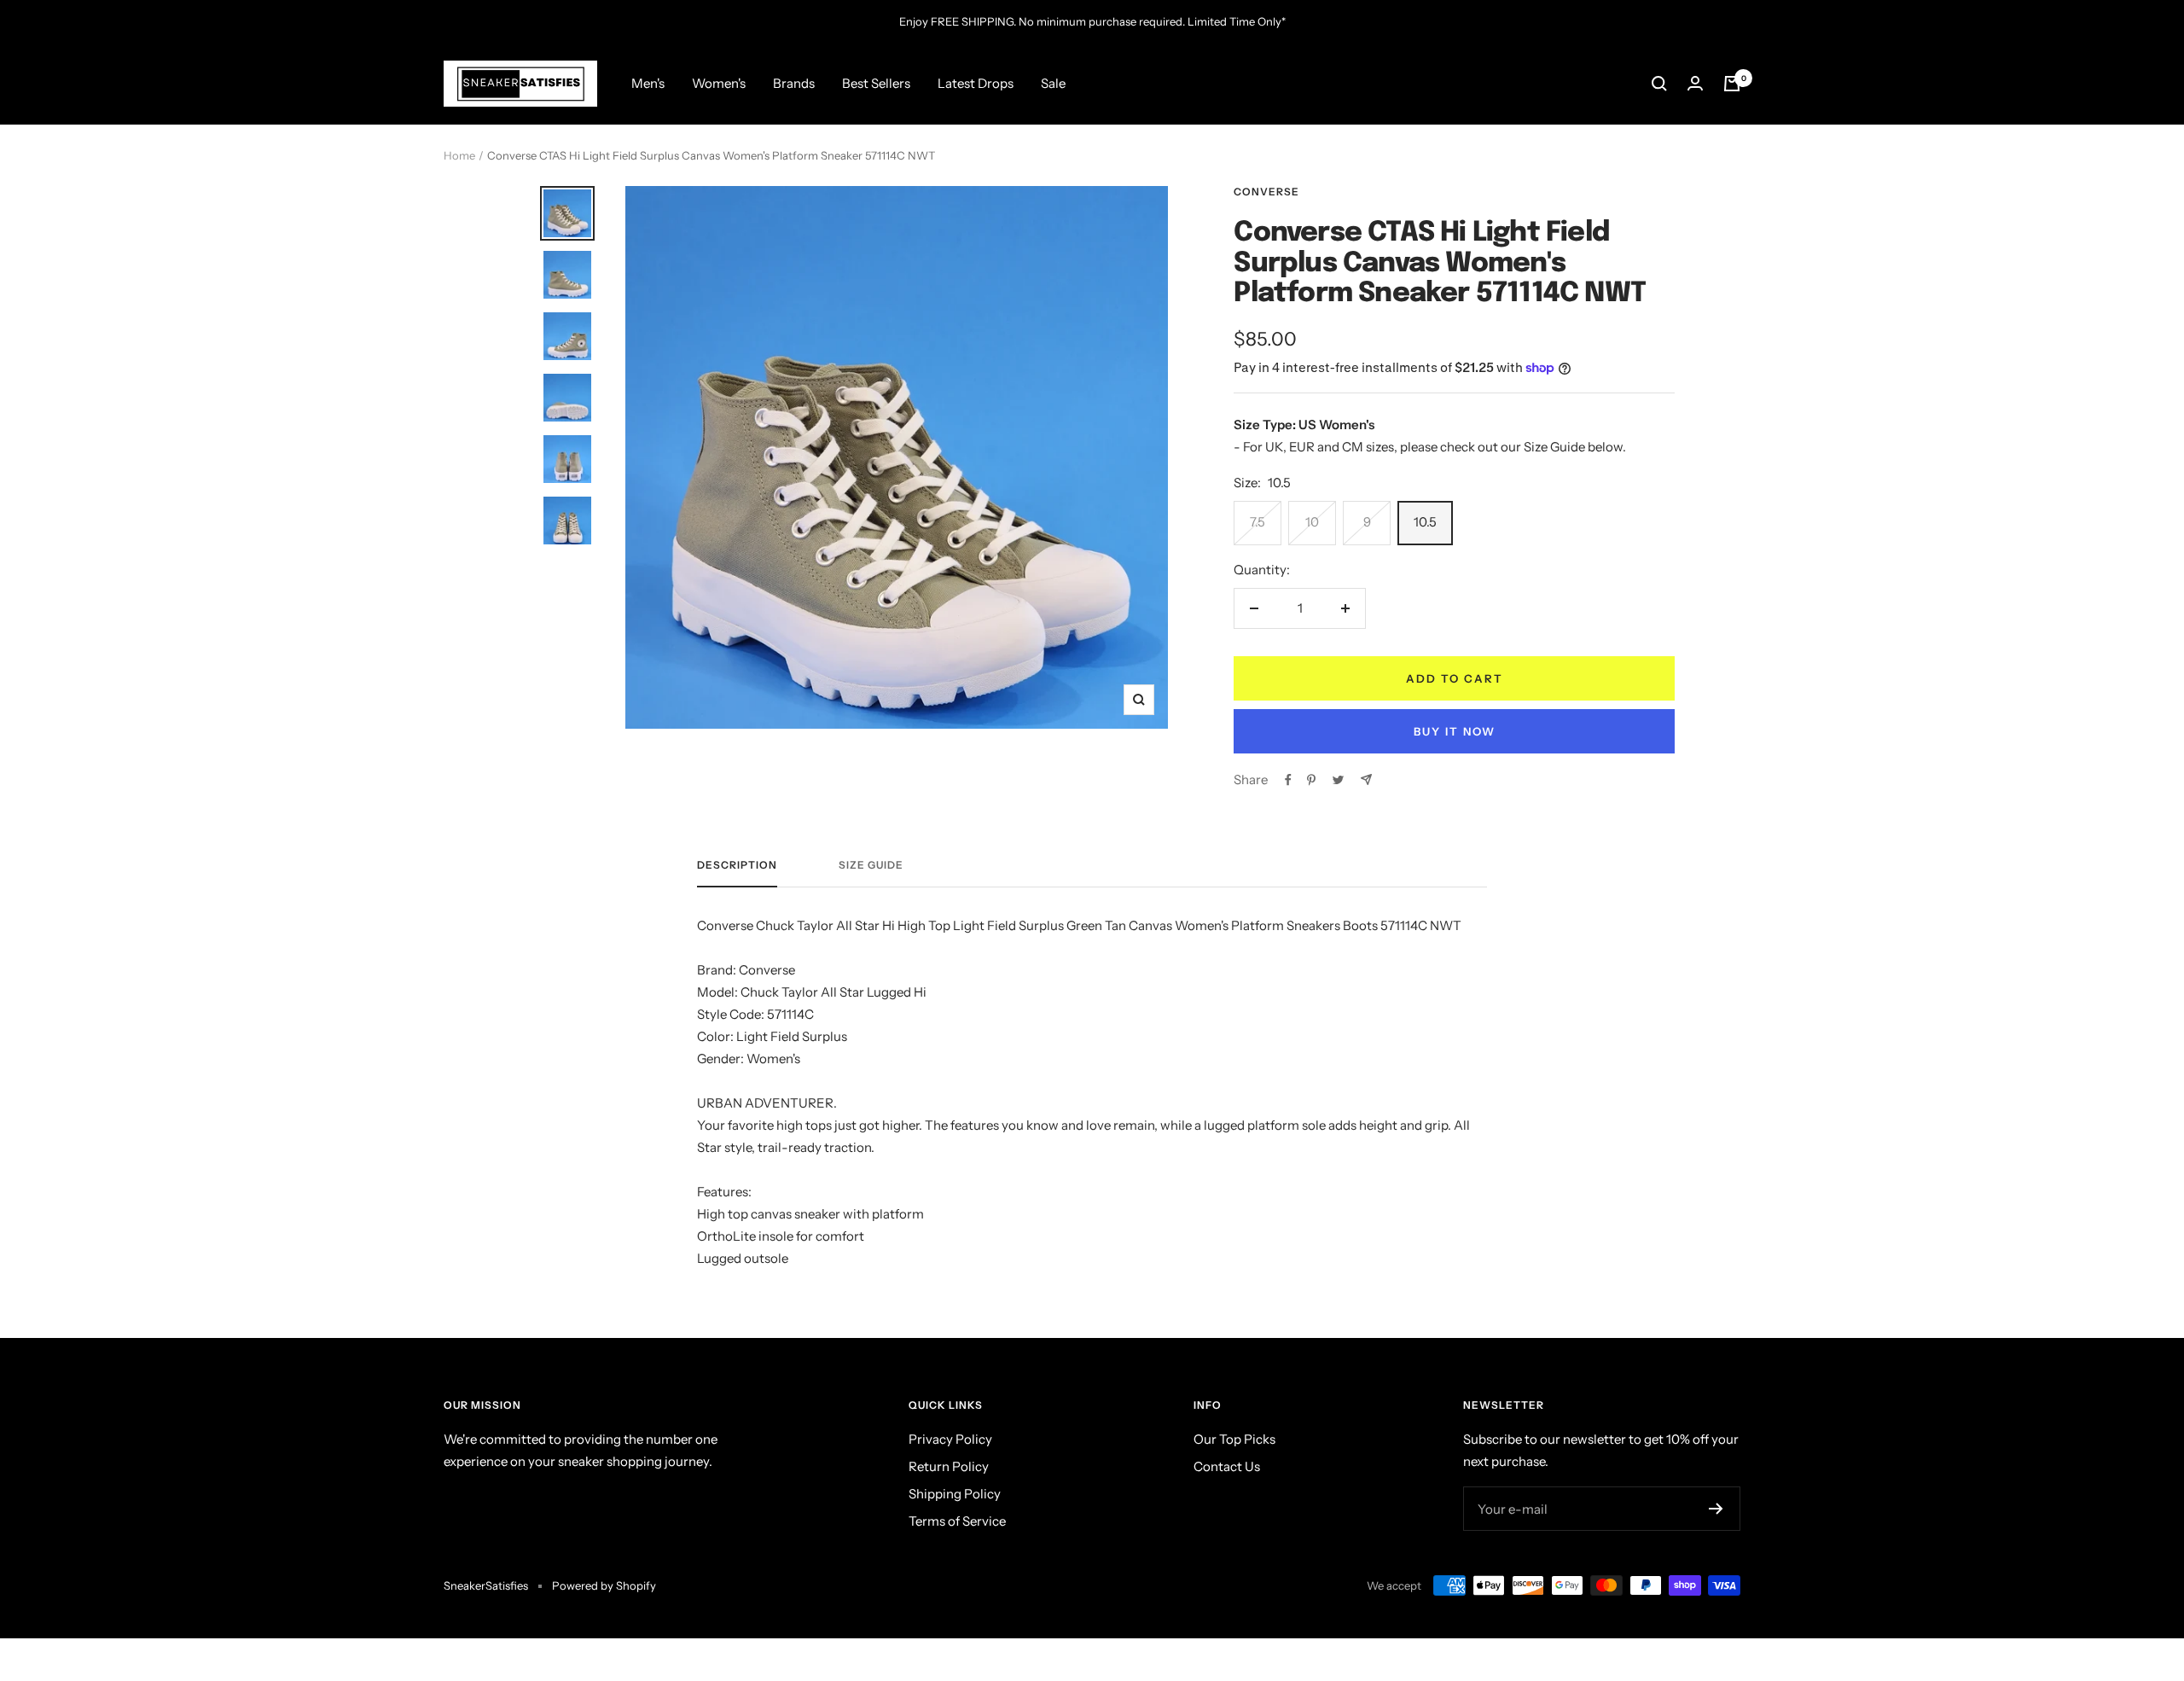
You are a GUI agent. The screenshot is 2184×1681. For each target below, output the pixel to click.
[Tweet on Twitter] (1338, 780)
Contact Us (1227, 1466)
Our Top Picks (1234, 1439)
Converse (1266, 192)
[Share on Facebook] (1288, 780)
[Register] (1716, 1509)
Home (459, 155)
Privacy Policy (950, 1439)
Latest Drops (976, 83)
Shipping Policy (955, 1494)
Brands (794, 83)
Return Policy (949, 1466)
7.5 (1258, 522)
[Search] (1659, 84)
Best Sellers (876, 83)
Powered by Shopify (604, 1585)
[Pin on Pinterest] (1311, 780)
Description (737, 865)
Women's (719, 83)
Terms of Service (957, 1521)
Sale (1053, 83)
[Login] (1695, 83)
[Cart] (1732, 84)
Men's (648, 83)
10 (1312, 522)
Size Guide (871, 865)
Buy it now (1455, 731)
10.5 (1425, 522)
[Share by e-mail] (1366, 779)
